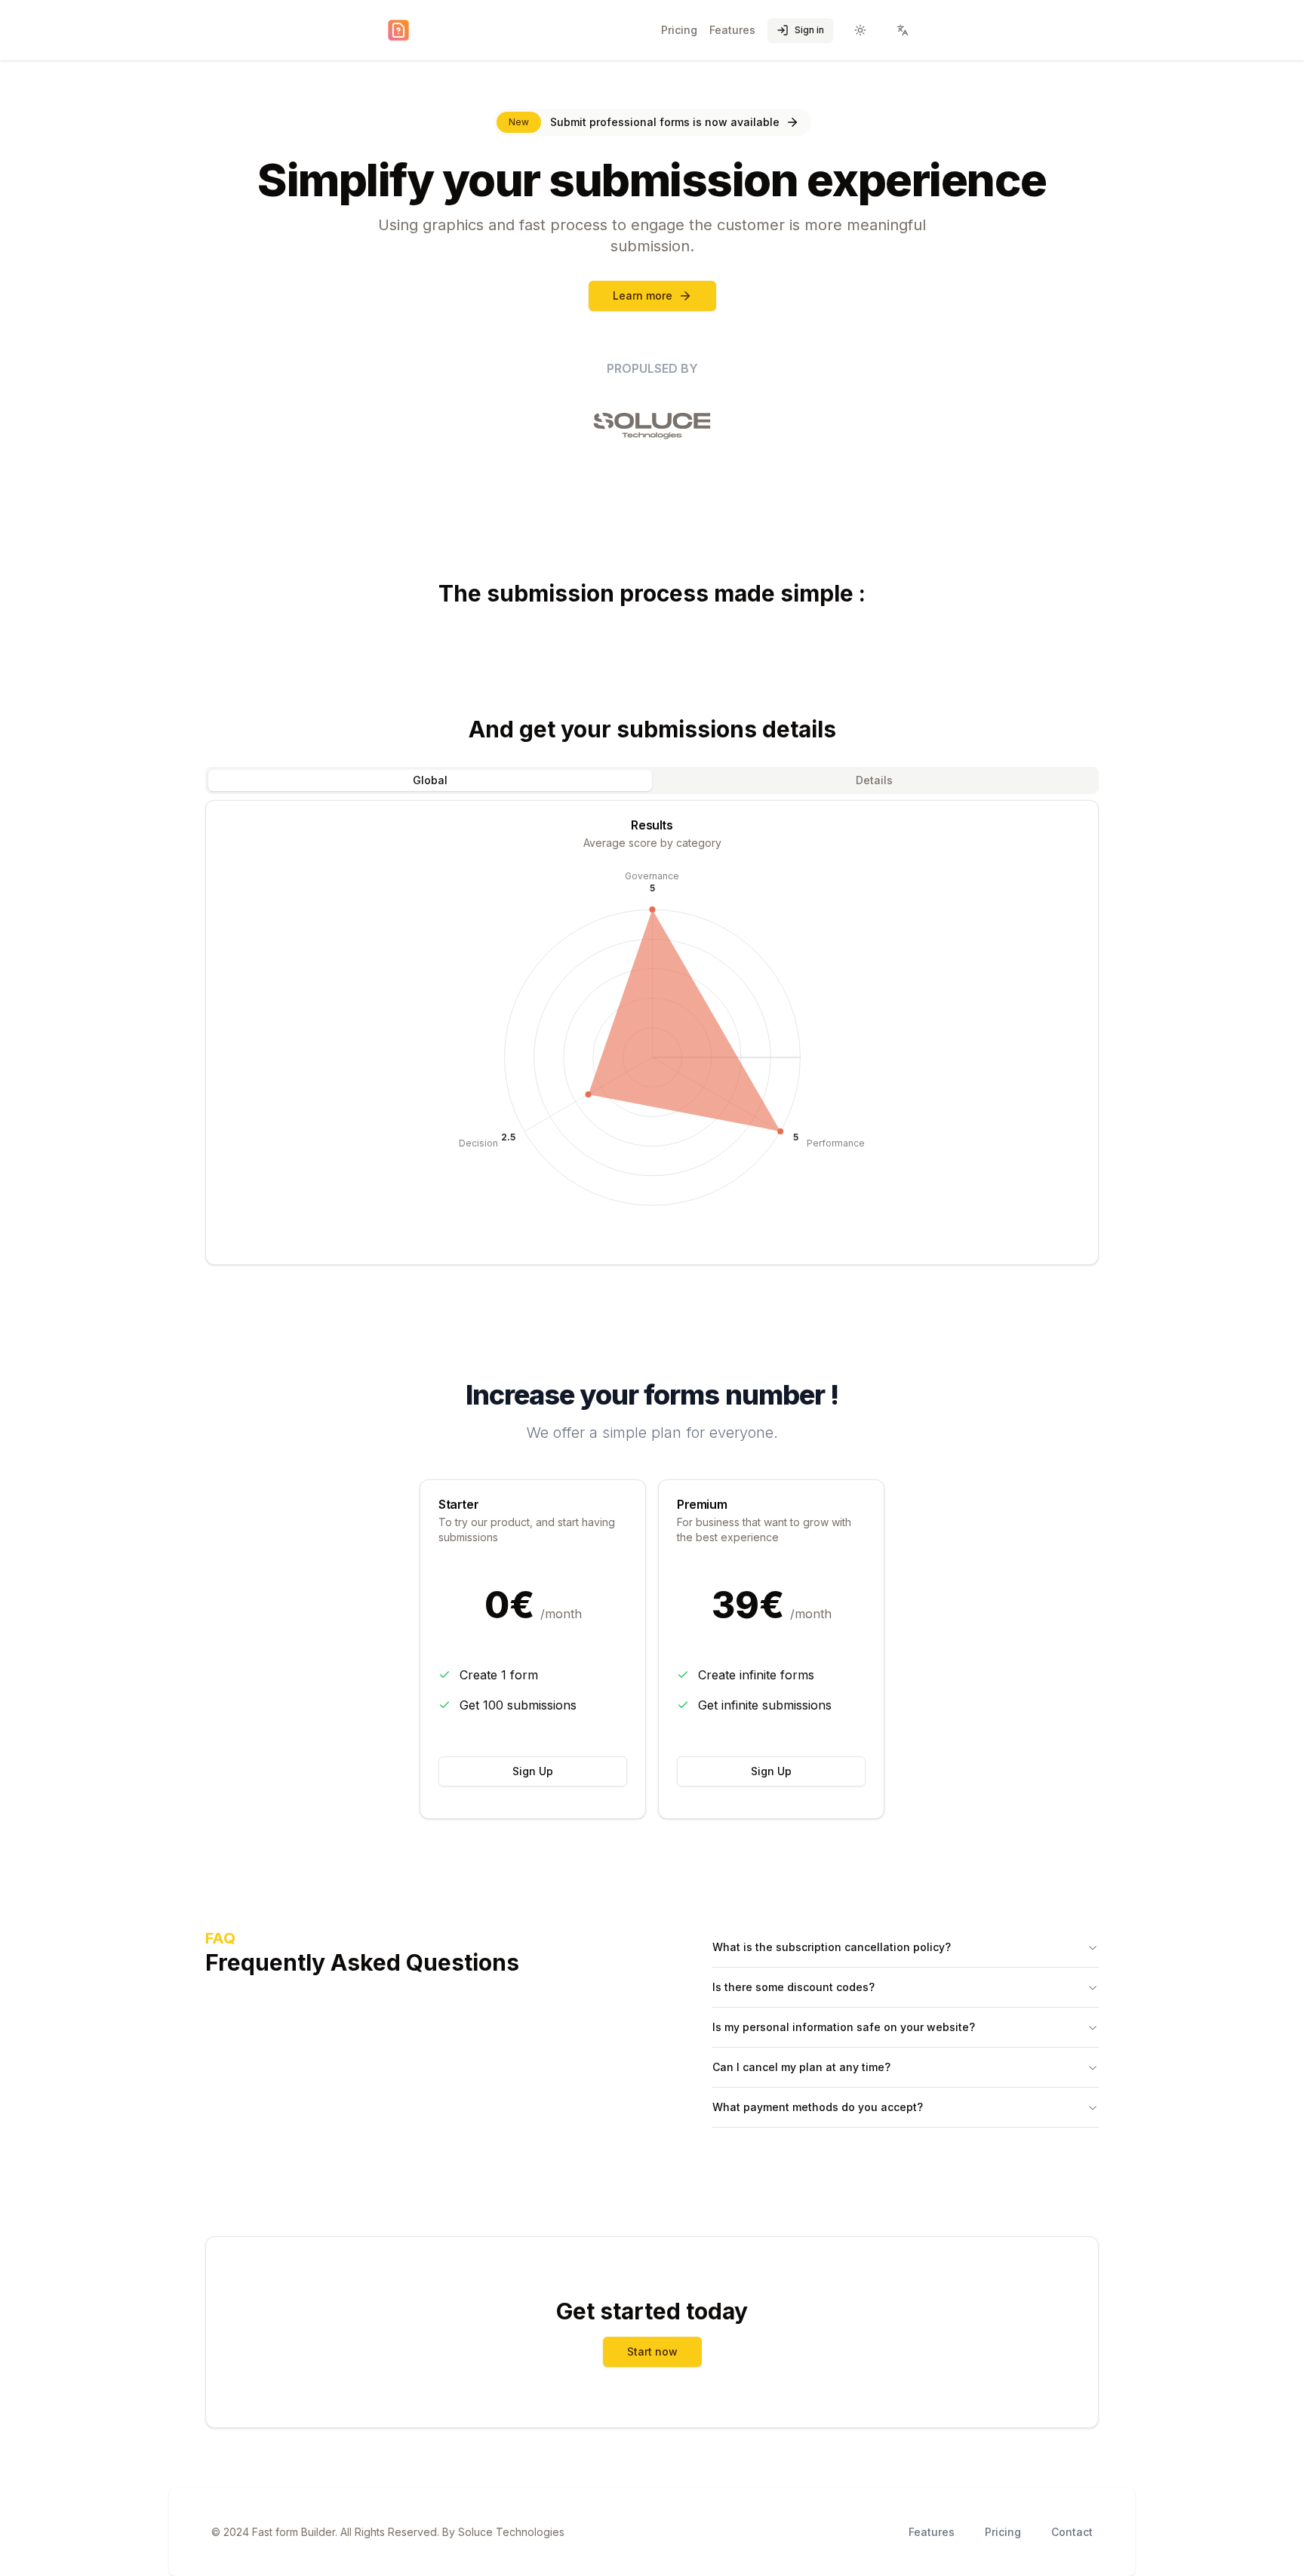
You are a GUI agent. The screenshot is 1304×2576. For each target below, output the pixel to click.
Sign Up (533, 1771)
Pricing (679, 30)
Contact (1072, 2532)
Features (732, 30)
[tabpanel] (652, 1033)
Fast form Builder (294, 2532)
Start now (652, 2351)
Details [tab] (874, 780)
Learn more (643, 295)
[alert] (652, 122)
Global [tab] (430, 780)
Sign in (809, 30)
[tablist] (652, 780)
